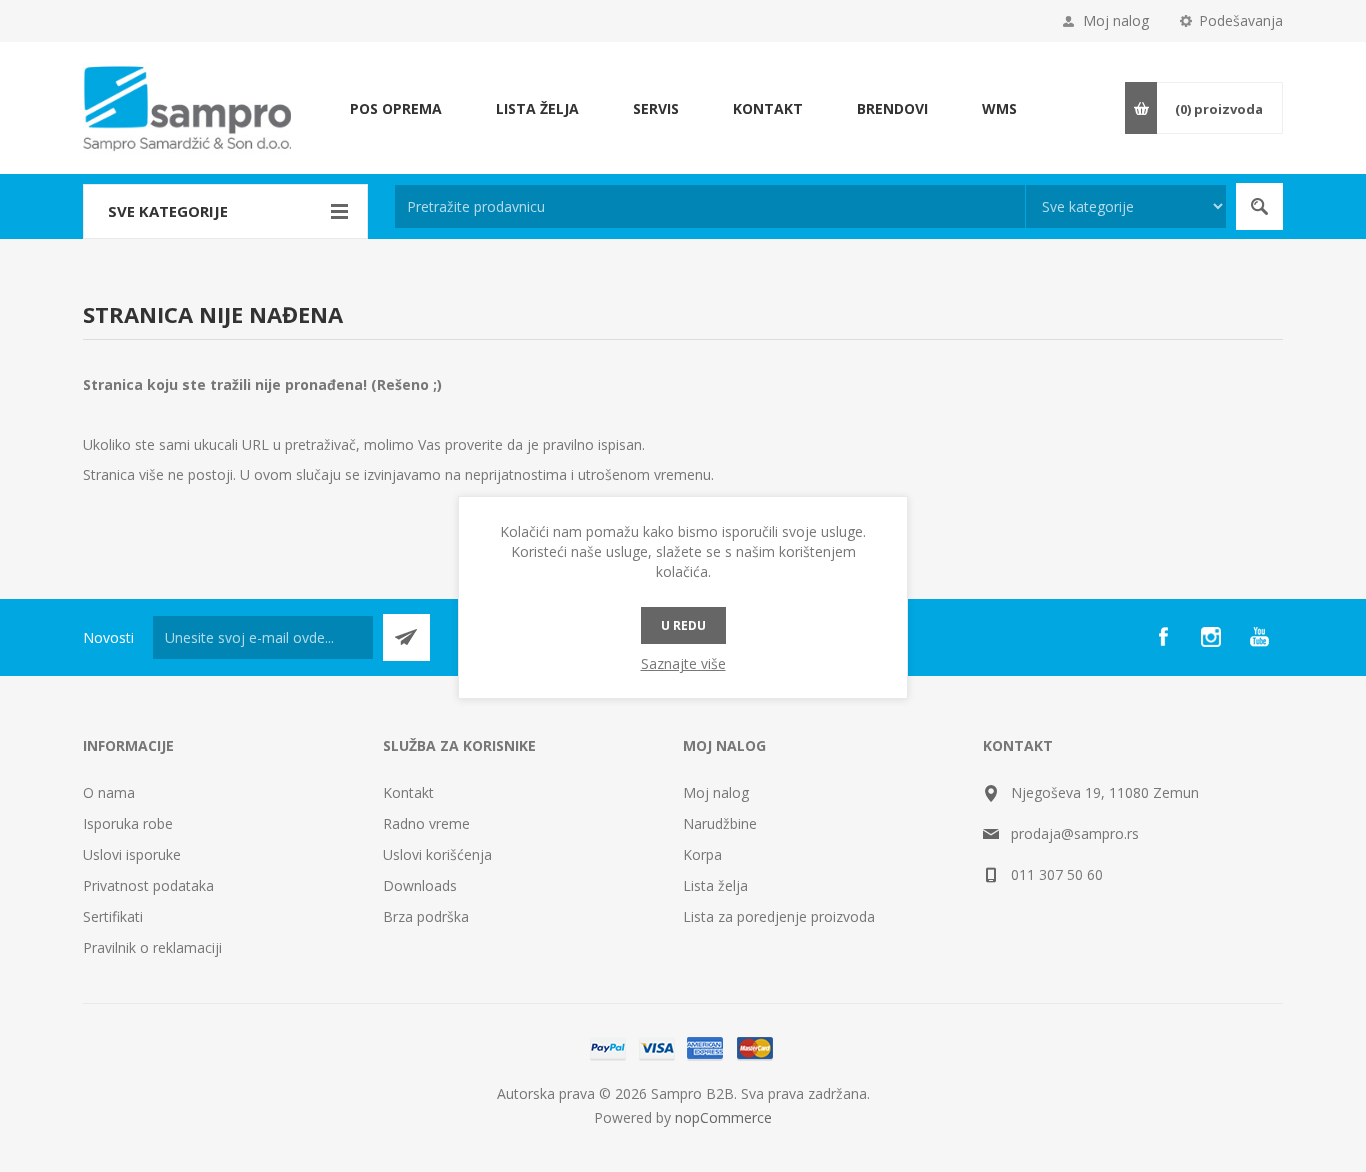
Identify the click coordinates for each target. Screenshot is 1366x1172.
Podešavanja (1241, 20)
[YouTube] (1259, 637)
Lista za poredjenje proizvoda (779, 916)
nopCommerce (723, 1117)
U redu (683, 625)
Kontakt (408, 792)
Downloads (420, 885)
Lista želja (715, 885)
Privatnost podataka (148, 885)
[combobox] (710, 206)
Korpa (702, 854)
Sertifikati (113, 916)
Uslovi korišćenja (437, 854)
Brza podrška (426, 916)
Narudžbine (720, 823)
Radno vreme (426, 823)
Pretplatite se (406, 637)
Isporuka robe (128, 823)
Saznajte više (683, 663)
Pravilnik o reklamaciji (152, 947)
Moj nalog (1116, 20)
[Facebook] (1163, 637)
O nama (109, 792)
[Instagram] (1211, 637)
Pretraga (1259, 206)
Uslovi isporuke (132, 854)
